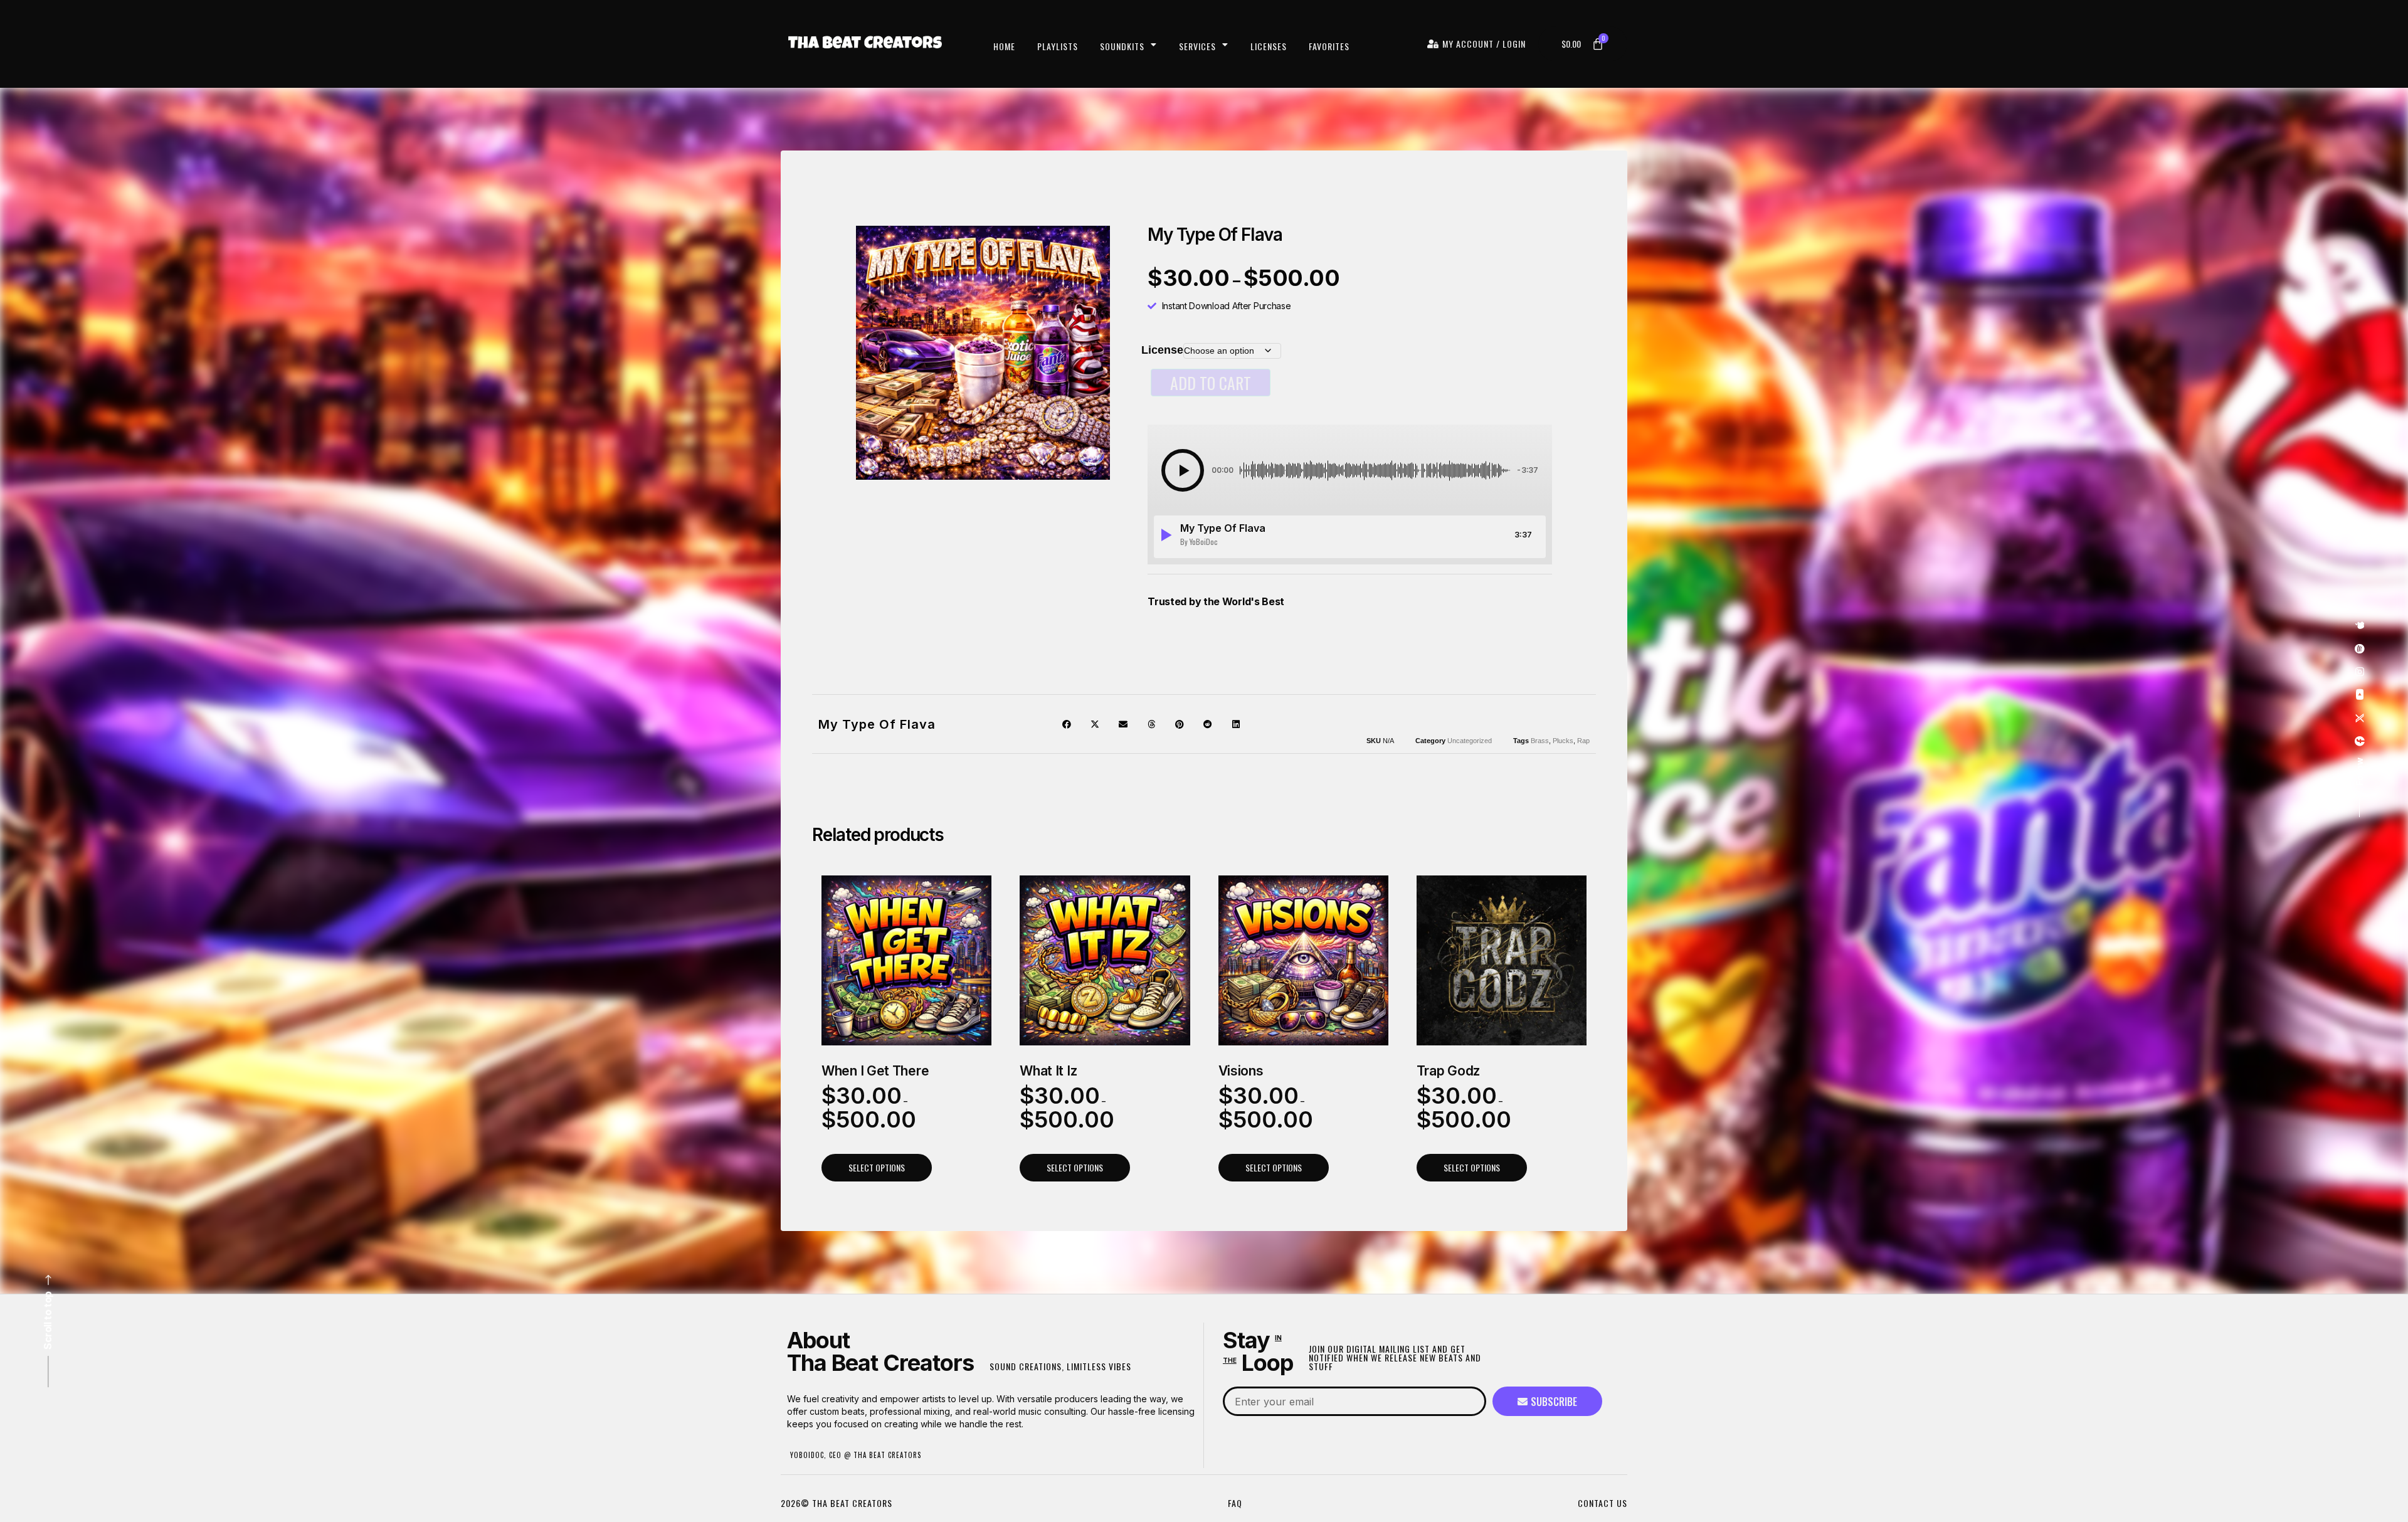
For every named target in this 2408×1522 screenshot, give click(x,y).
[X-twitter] (2360, 719)
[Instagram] (2360, 672)
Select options (877, 1167)
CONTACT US (1603, 1503)
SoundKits (1122, 46)
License (1162, 350)
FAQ (1235, 1503)
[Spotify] (2360, 649)
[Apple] (2360, 626)
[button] (1183, 470)
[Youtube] (2360, 695)
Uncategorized (1470, 741)
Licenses (1269, 46)
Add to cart (1211, 383)
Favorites (1329, 46)
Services (1197, 46)
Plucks (1563, 741)
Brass (1540, 741)
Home (1004, 46)
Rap (1583, 741)
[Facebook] (2360, 742)
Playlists (1058, 46)
